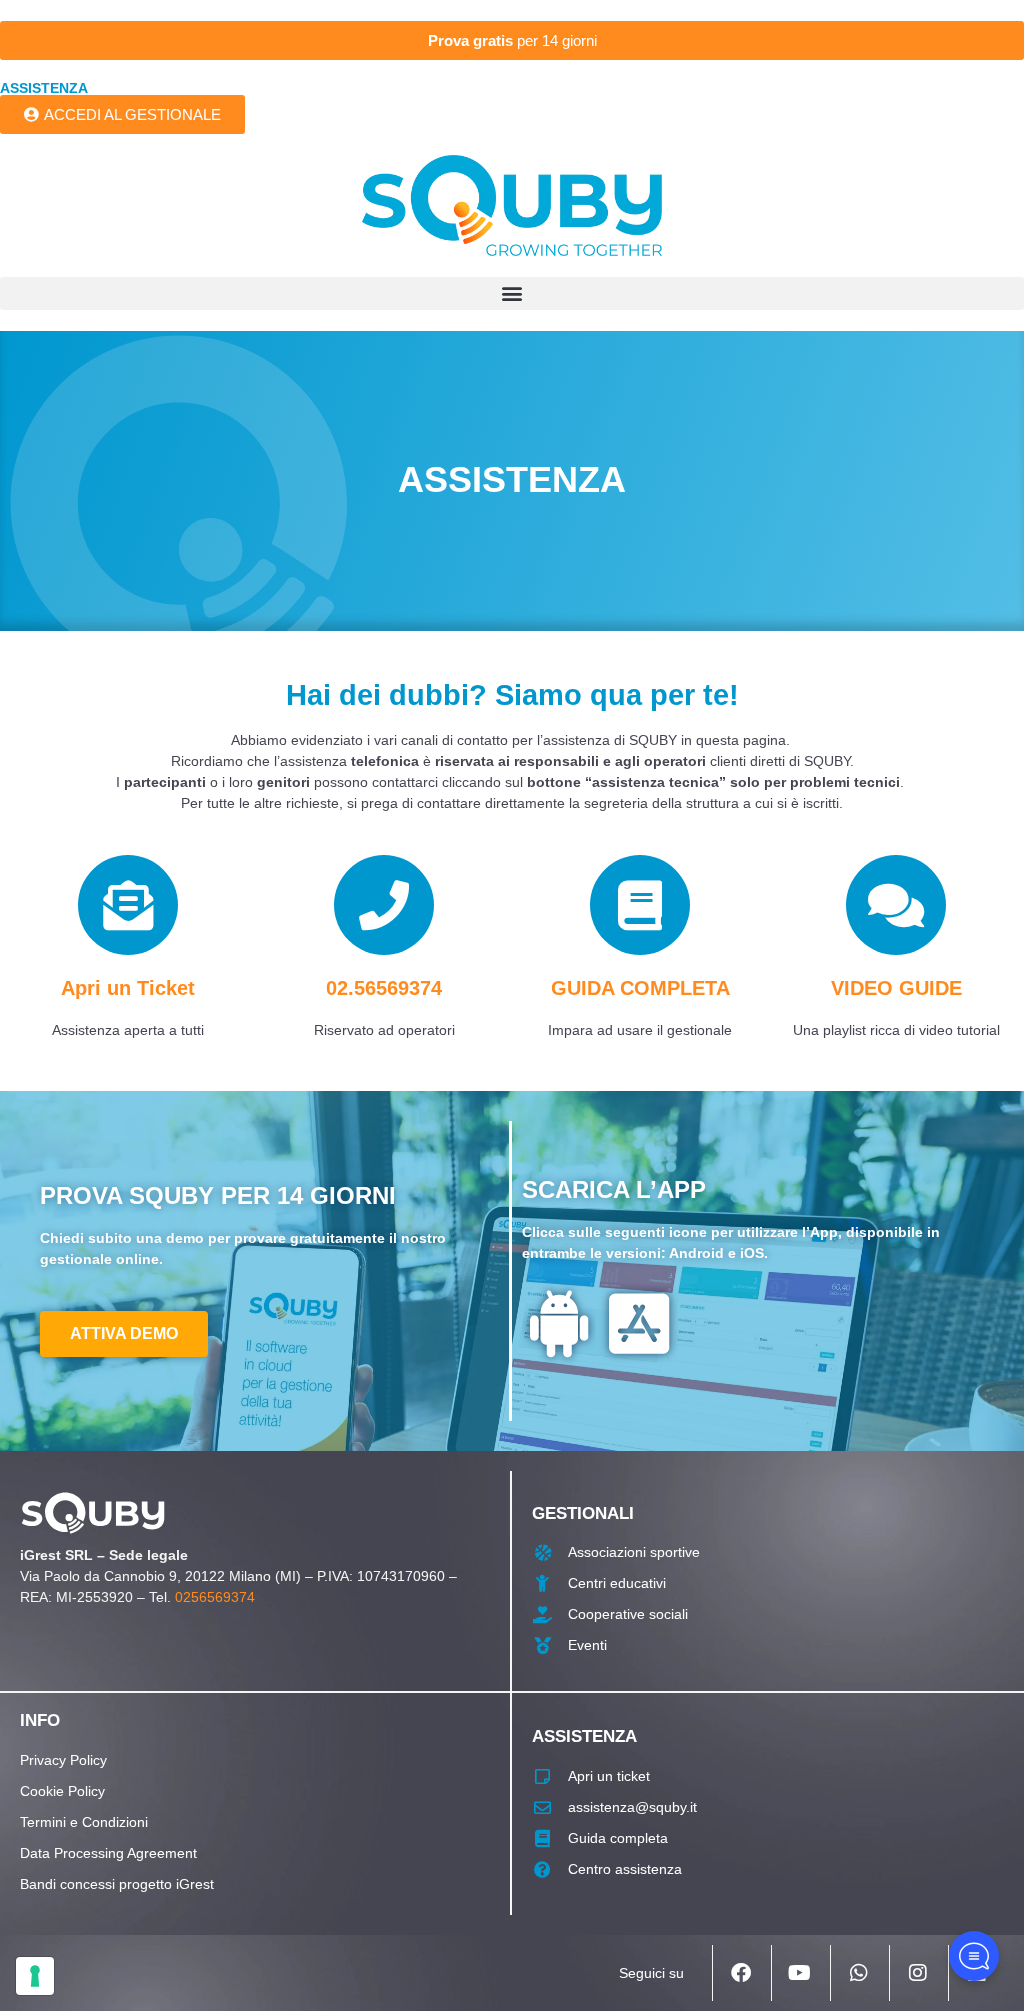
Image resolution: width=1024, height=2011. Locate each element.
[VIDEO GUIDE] (896, 905)
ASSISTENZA (44, 88)
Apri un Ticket (128, 988)
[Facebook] (740, 1973)
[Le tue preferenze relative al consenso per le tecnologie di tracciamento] (35, 1976)
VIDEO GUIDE (896, 988)
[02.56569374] (384, 905)
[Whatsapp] (858, 1973)
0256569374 (215, 1597)
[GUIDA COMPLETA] (640, 905)
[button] (512, 293)
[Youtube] (799, 1973)
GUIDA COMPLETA (640, 988)
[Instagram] (917, 1973)
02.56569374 (384, 988)
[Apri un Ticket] (128, 905)
